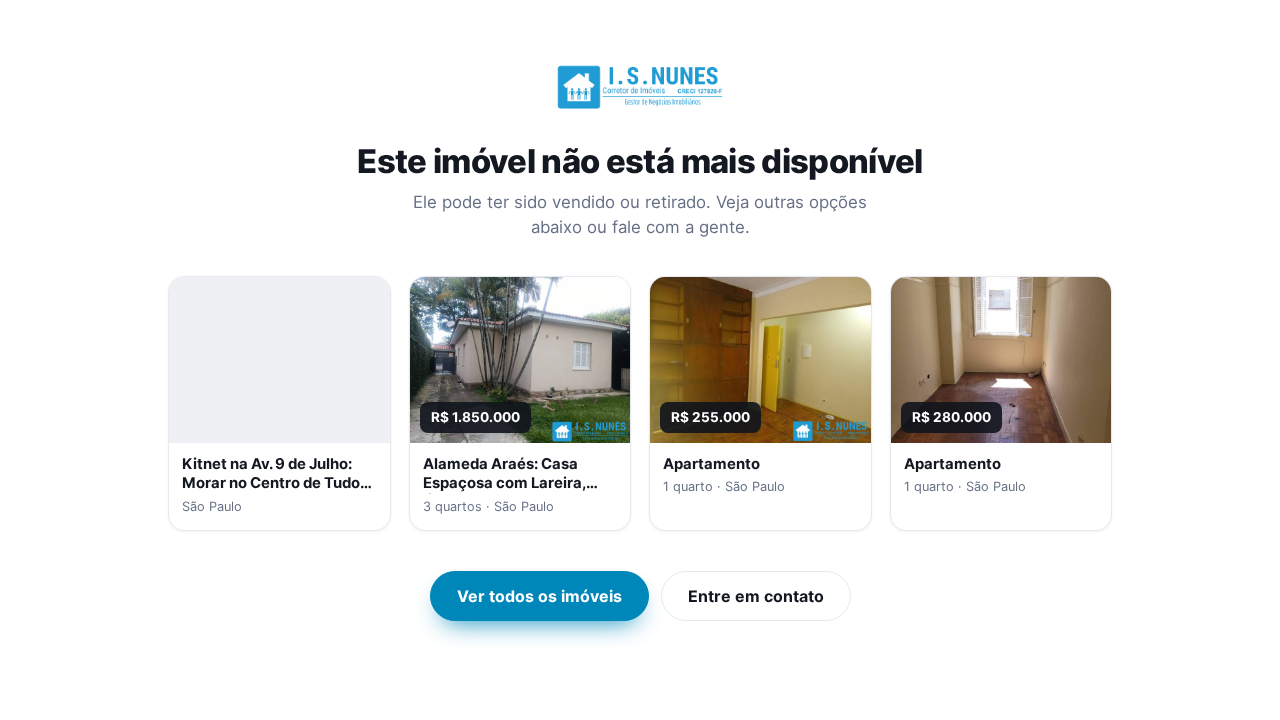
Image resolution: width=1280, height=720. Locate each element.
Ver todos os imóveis (539, 596)
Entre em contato (756, 596)
